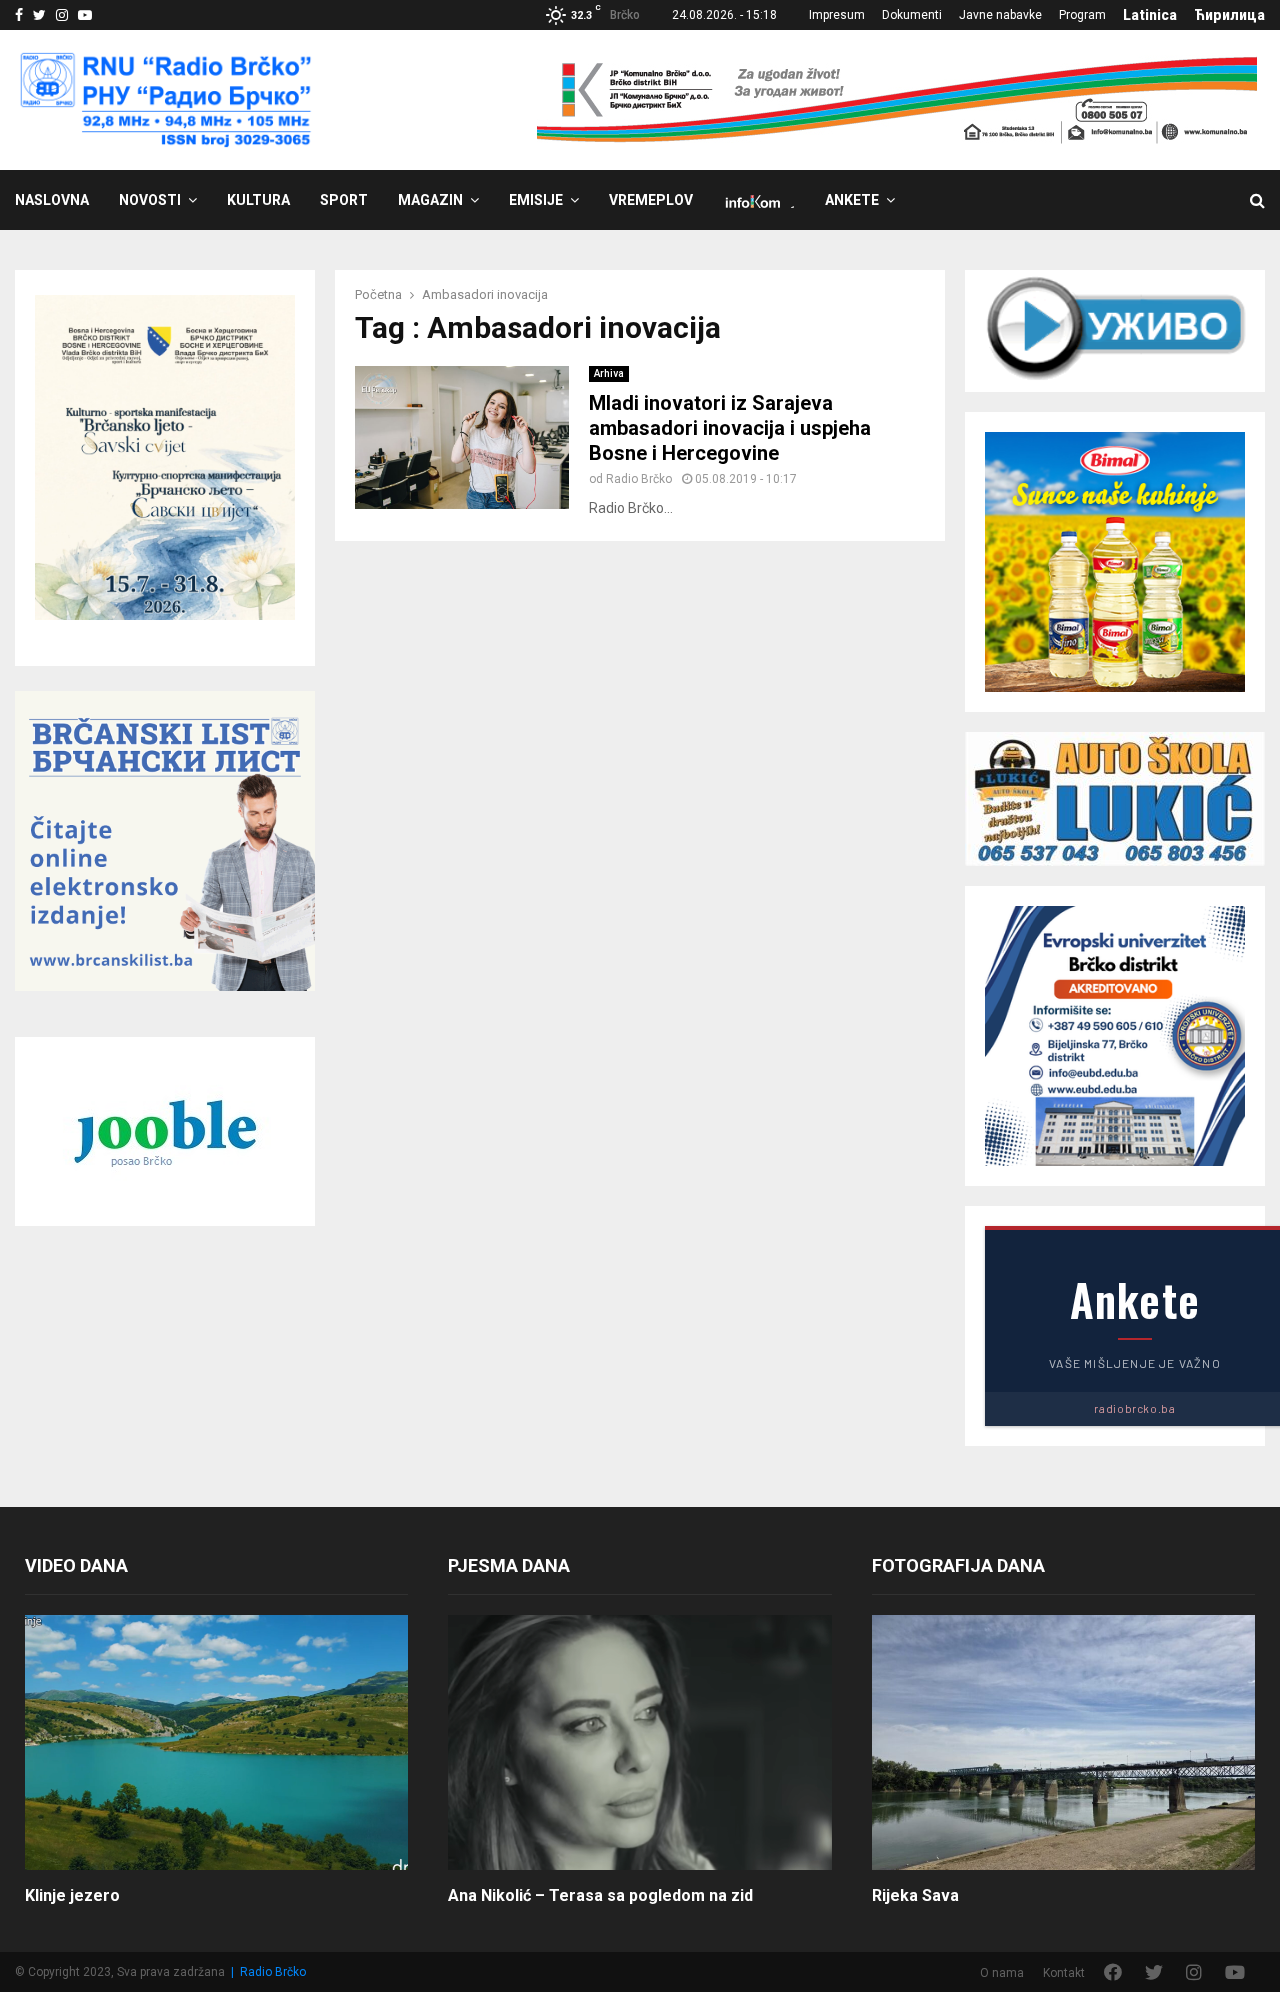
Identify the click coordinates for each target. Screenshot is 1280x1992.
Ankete (852, 200)
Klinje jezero (72, 1895)
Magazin (430, 200)
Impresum (837, 15)
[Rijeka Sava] (1063, 1743)
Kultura (258, 200)
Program (1082, 15)
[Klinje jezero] (216, 1743)
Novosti (150, 200)
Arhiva (609, 373)
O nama (1002, 1973)
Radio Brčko (639, 479)
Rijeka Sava (915, 1895)
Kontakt (1064, 1973)
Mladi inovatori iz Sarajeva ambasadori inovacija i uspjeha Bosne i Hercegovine (730, 428)
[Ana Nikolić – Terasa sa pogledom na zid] (639, 1743)
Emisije (536, 200)
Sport (344, 200)
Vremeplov (651, 200)
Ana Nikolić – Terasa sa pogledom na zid (600, 1895)
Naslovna (52, 200)
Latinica (1150, 15)
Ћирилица (1229, 15)
